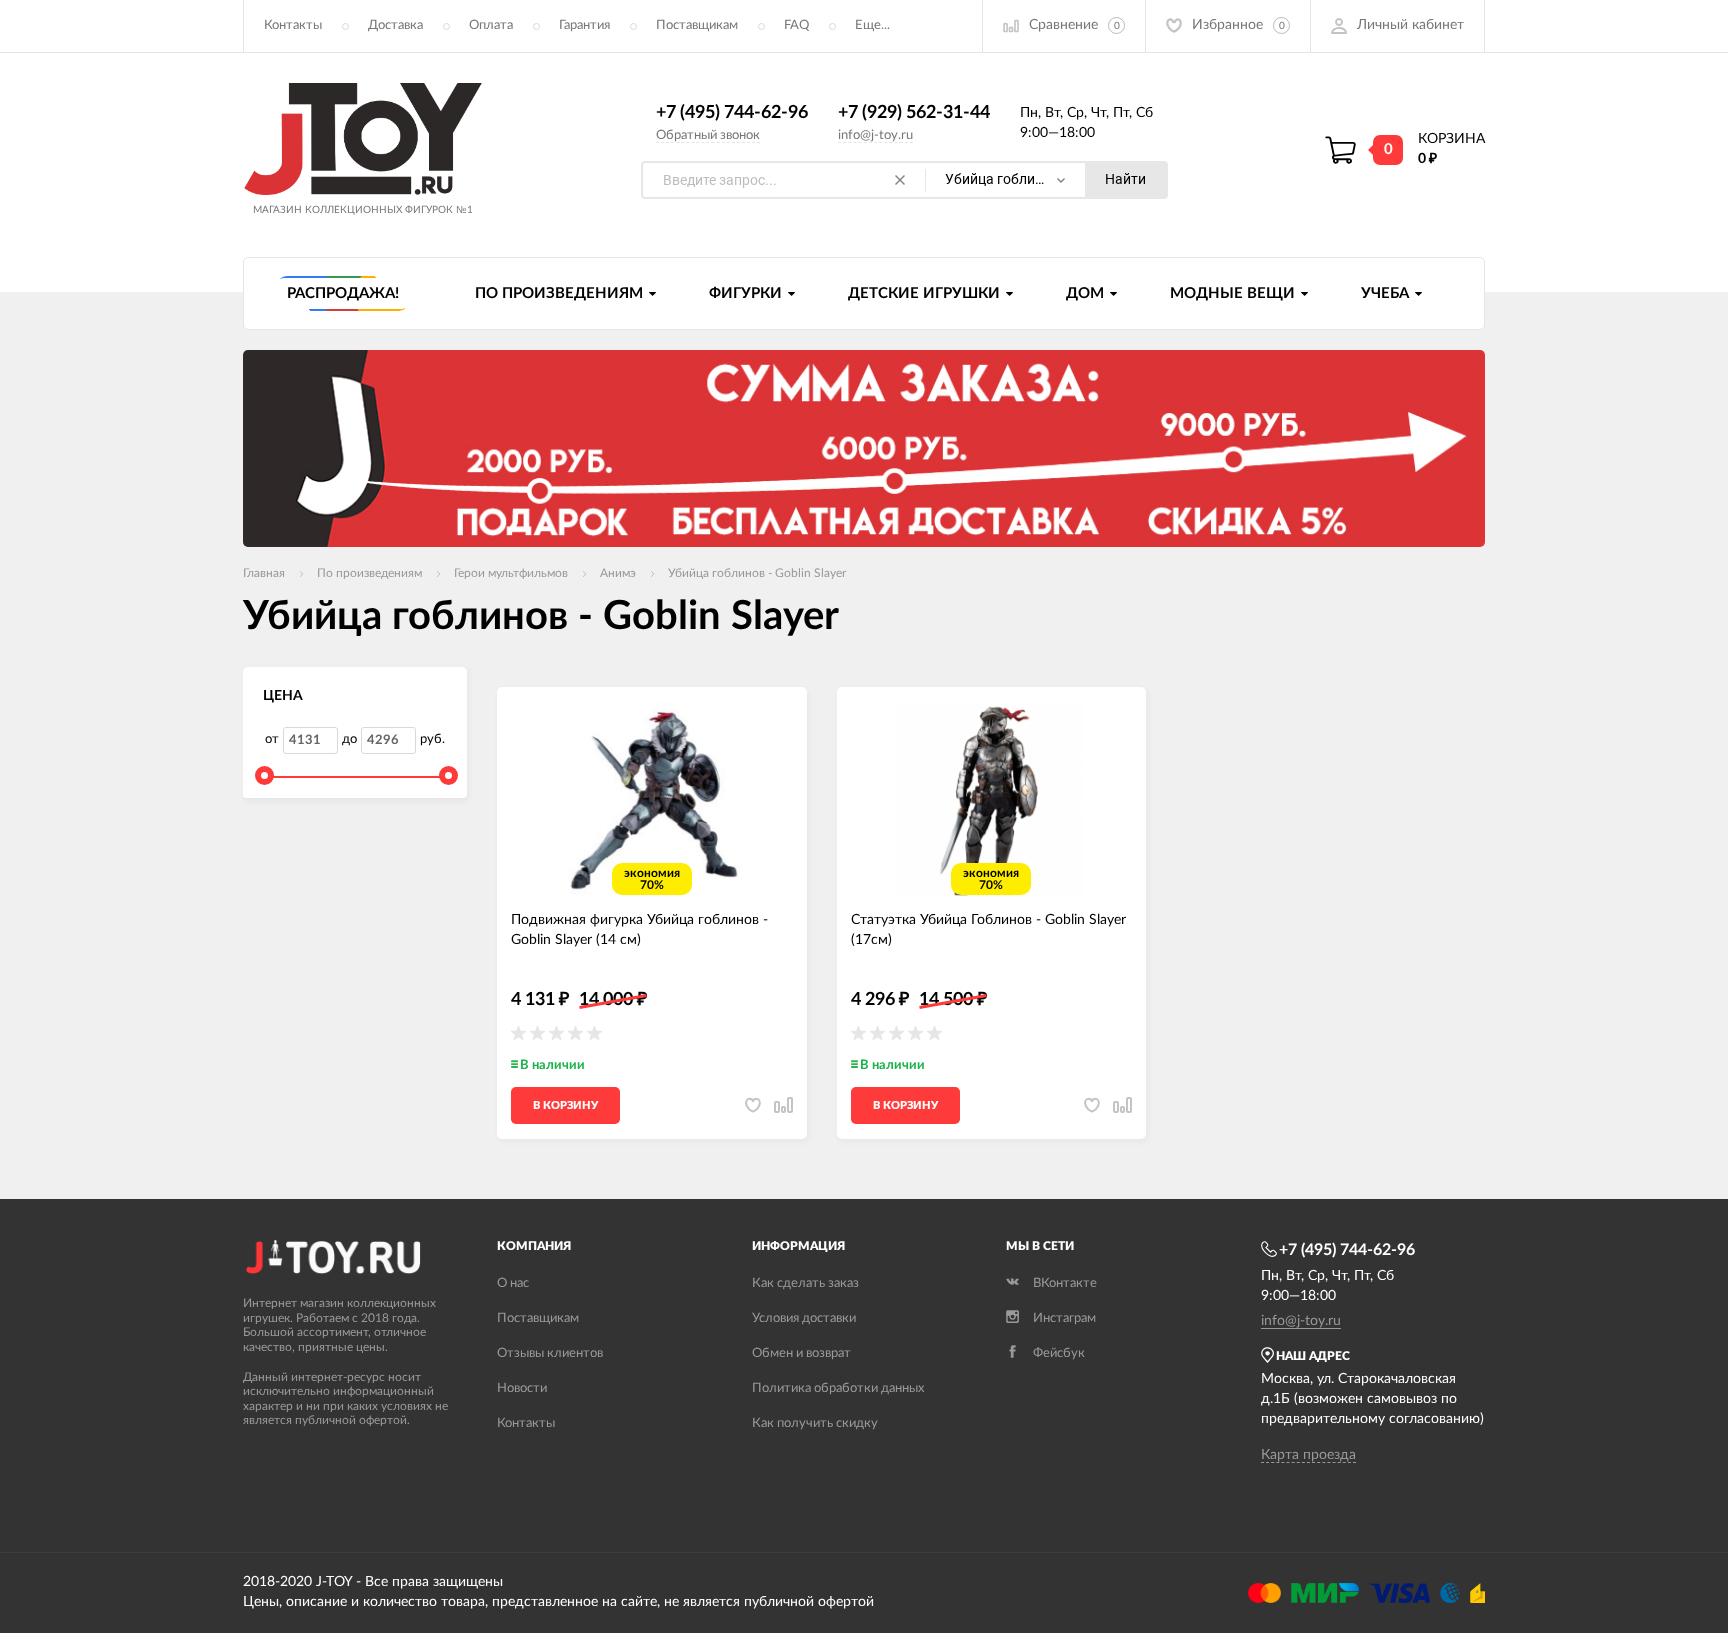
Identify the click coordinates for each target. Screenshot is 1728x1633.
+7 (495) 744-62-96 (732, 113)
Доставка (395, 25)
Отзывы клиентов (550, 1353)
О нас (513, 1283)
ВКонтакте (1065, 1283)
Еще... (872, 25)
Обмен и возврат (801, 1353)
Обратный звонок (708, 135)
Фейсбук (1059, 1353)
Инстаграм (1064, 1318)
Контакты (293, 25)
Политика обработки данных (838, 1388)
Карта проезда (1308, 1455)
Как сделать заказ (805, 1283)
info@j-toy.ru (875, 135)
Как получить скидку (815, 1423)
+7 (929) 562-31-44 (914, 113)
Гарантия (584, 25)
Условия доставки (804, 1318)
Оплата (491, 25)
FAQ (796, 25)
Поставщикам (697, 25)
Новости (522, 1388)
